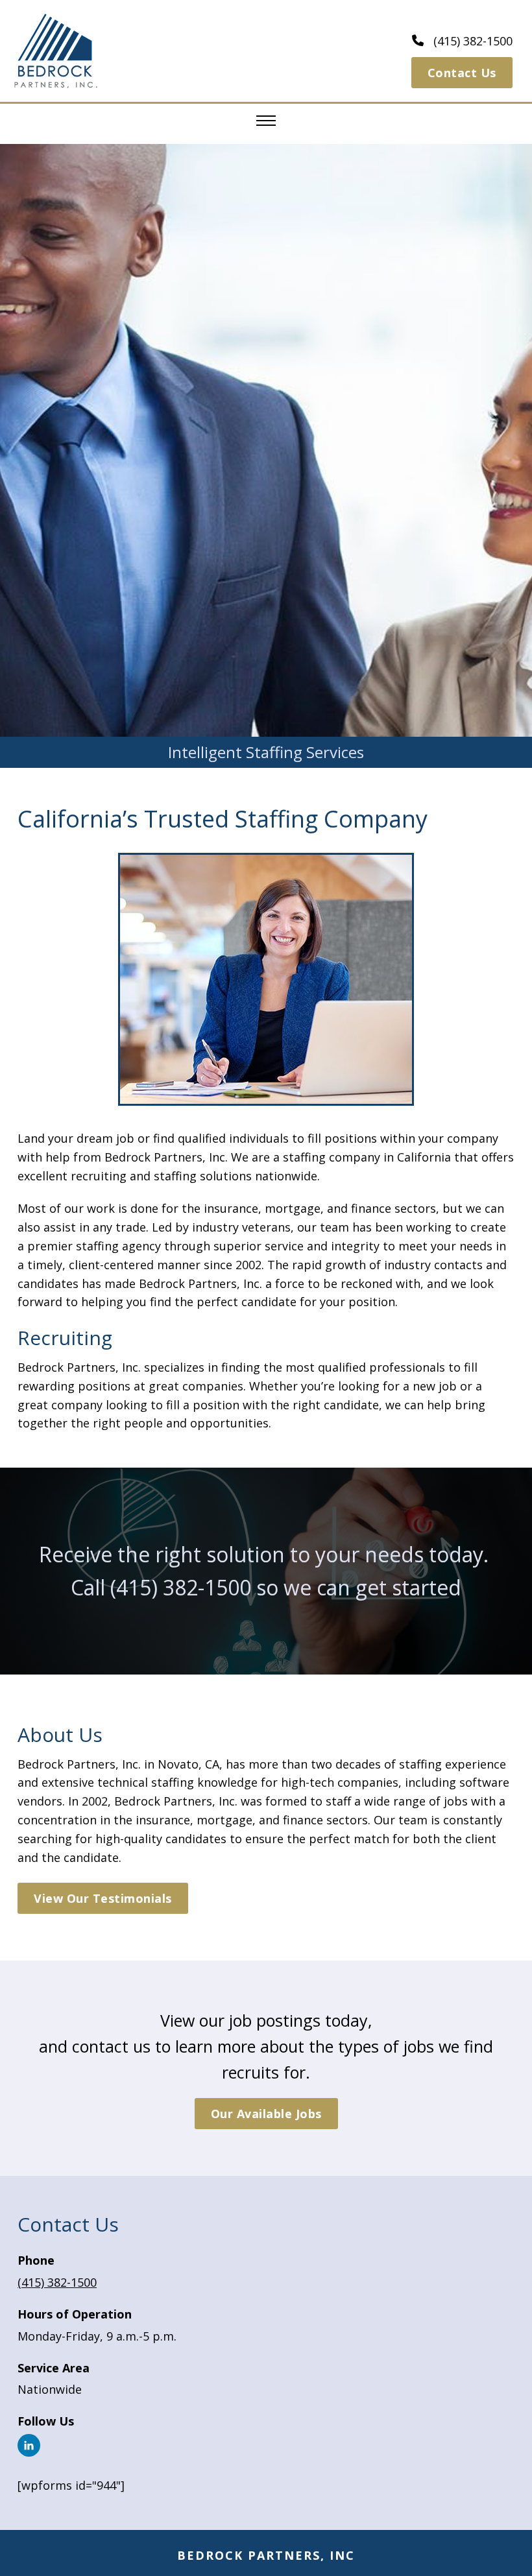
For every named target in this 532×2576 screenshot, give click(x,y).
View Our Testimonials (103, 1898)
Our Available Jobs (266, 2114)
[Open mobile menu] (266, 121)
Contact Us (462, 73)
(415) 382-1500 (181, 1587)
